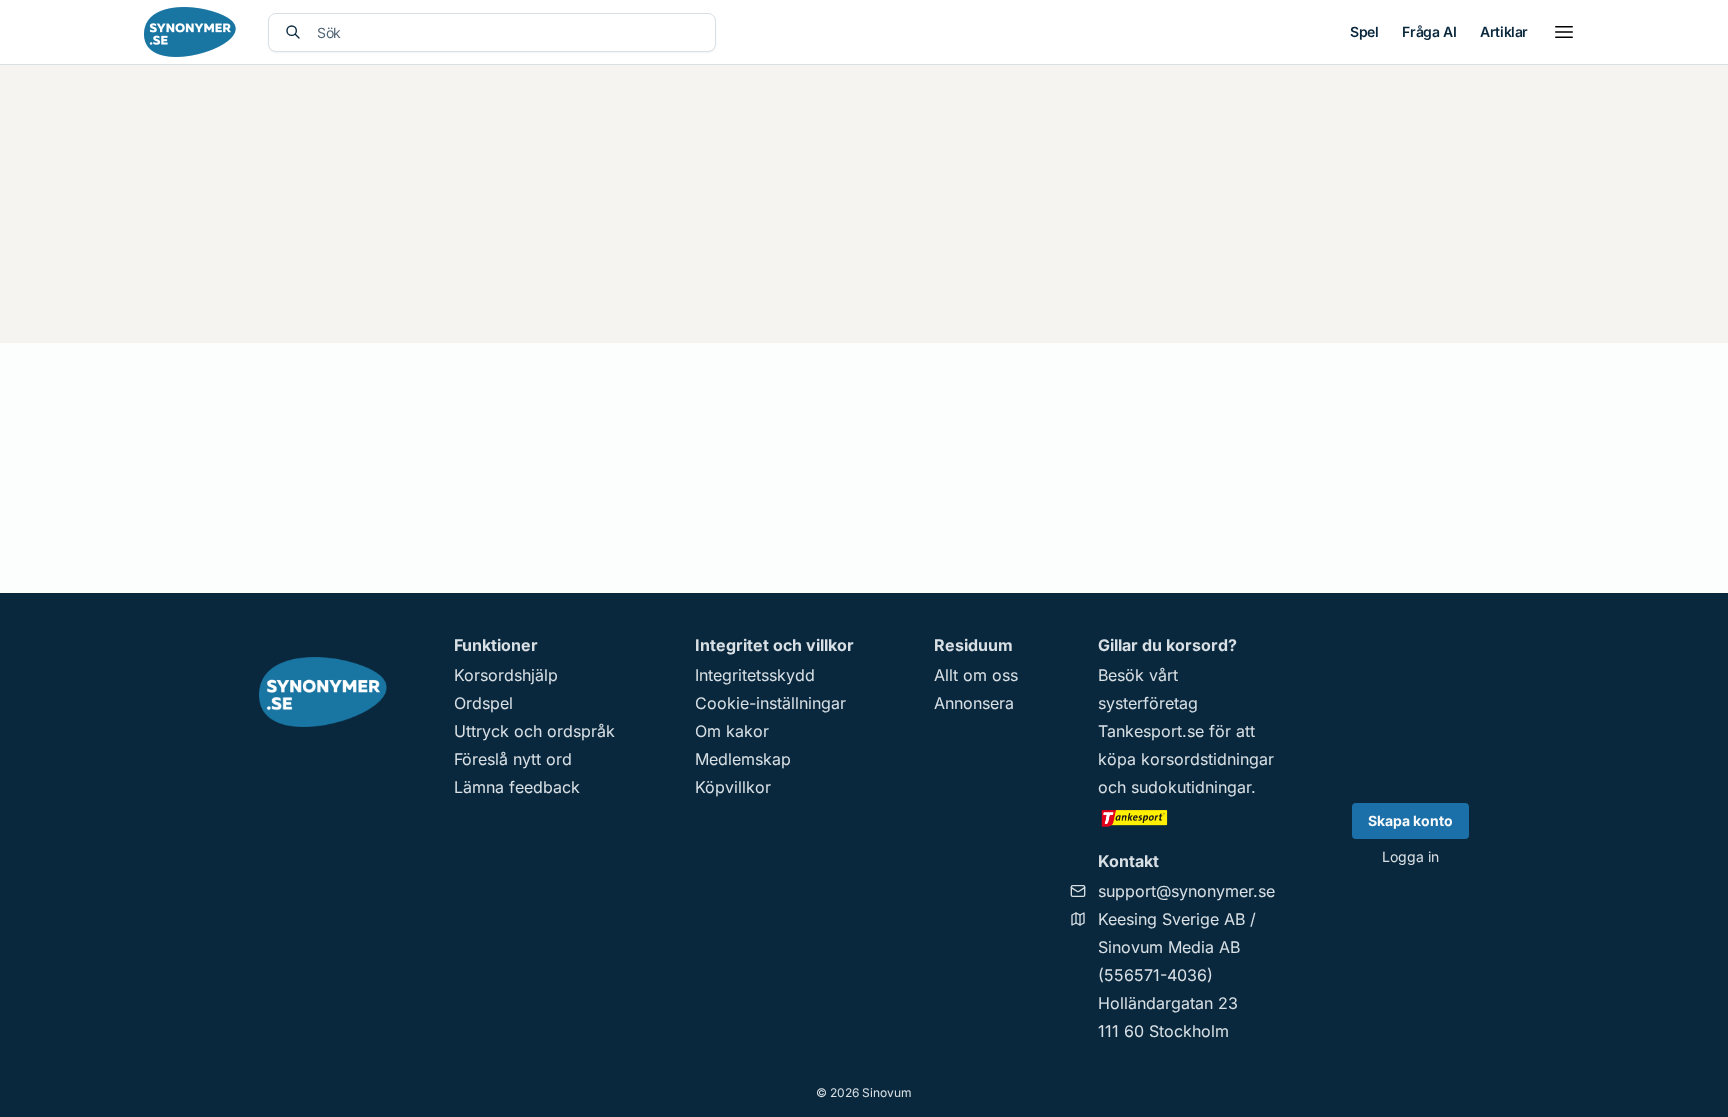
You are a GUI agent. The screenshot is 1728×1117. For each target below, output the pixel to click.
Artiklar (1504, 31)
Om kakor (732, 731)
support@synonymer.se (1186, 891)
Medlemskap (743, 759)
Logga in (1410, 856)
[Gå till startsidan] (190, 32)
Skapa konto (1410, 820)
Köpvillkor (733, 787)
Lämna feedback (517, 787)
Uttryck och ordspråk (534, 731)
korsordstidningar (1207, 759)
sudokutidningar (1191, 787)
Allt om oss (976, 675)
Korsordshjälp (506, 675)
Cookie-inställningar (770, 703)
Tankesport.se (1151, 731)
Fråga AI (1429, 31)
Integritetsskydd (755, 675)
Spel (1364, 31)
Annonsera (974, 703)
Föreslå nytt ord (513, 759)
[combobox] (508, 32)
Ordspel (483, 703)
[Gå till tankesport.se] (1186, 817)
